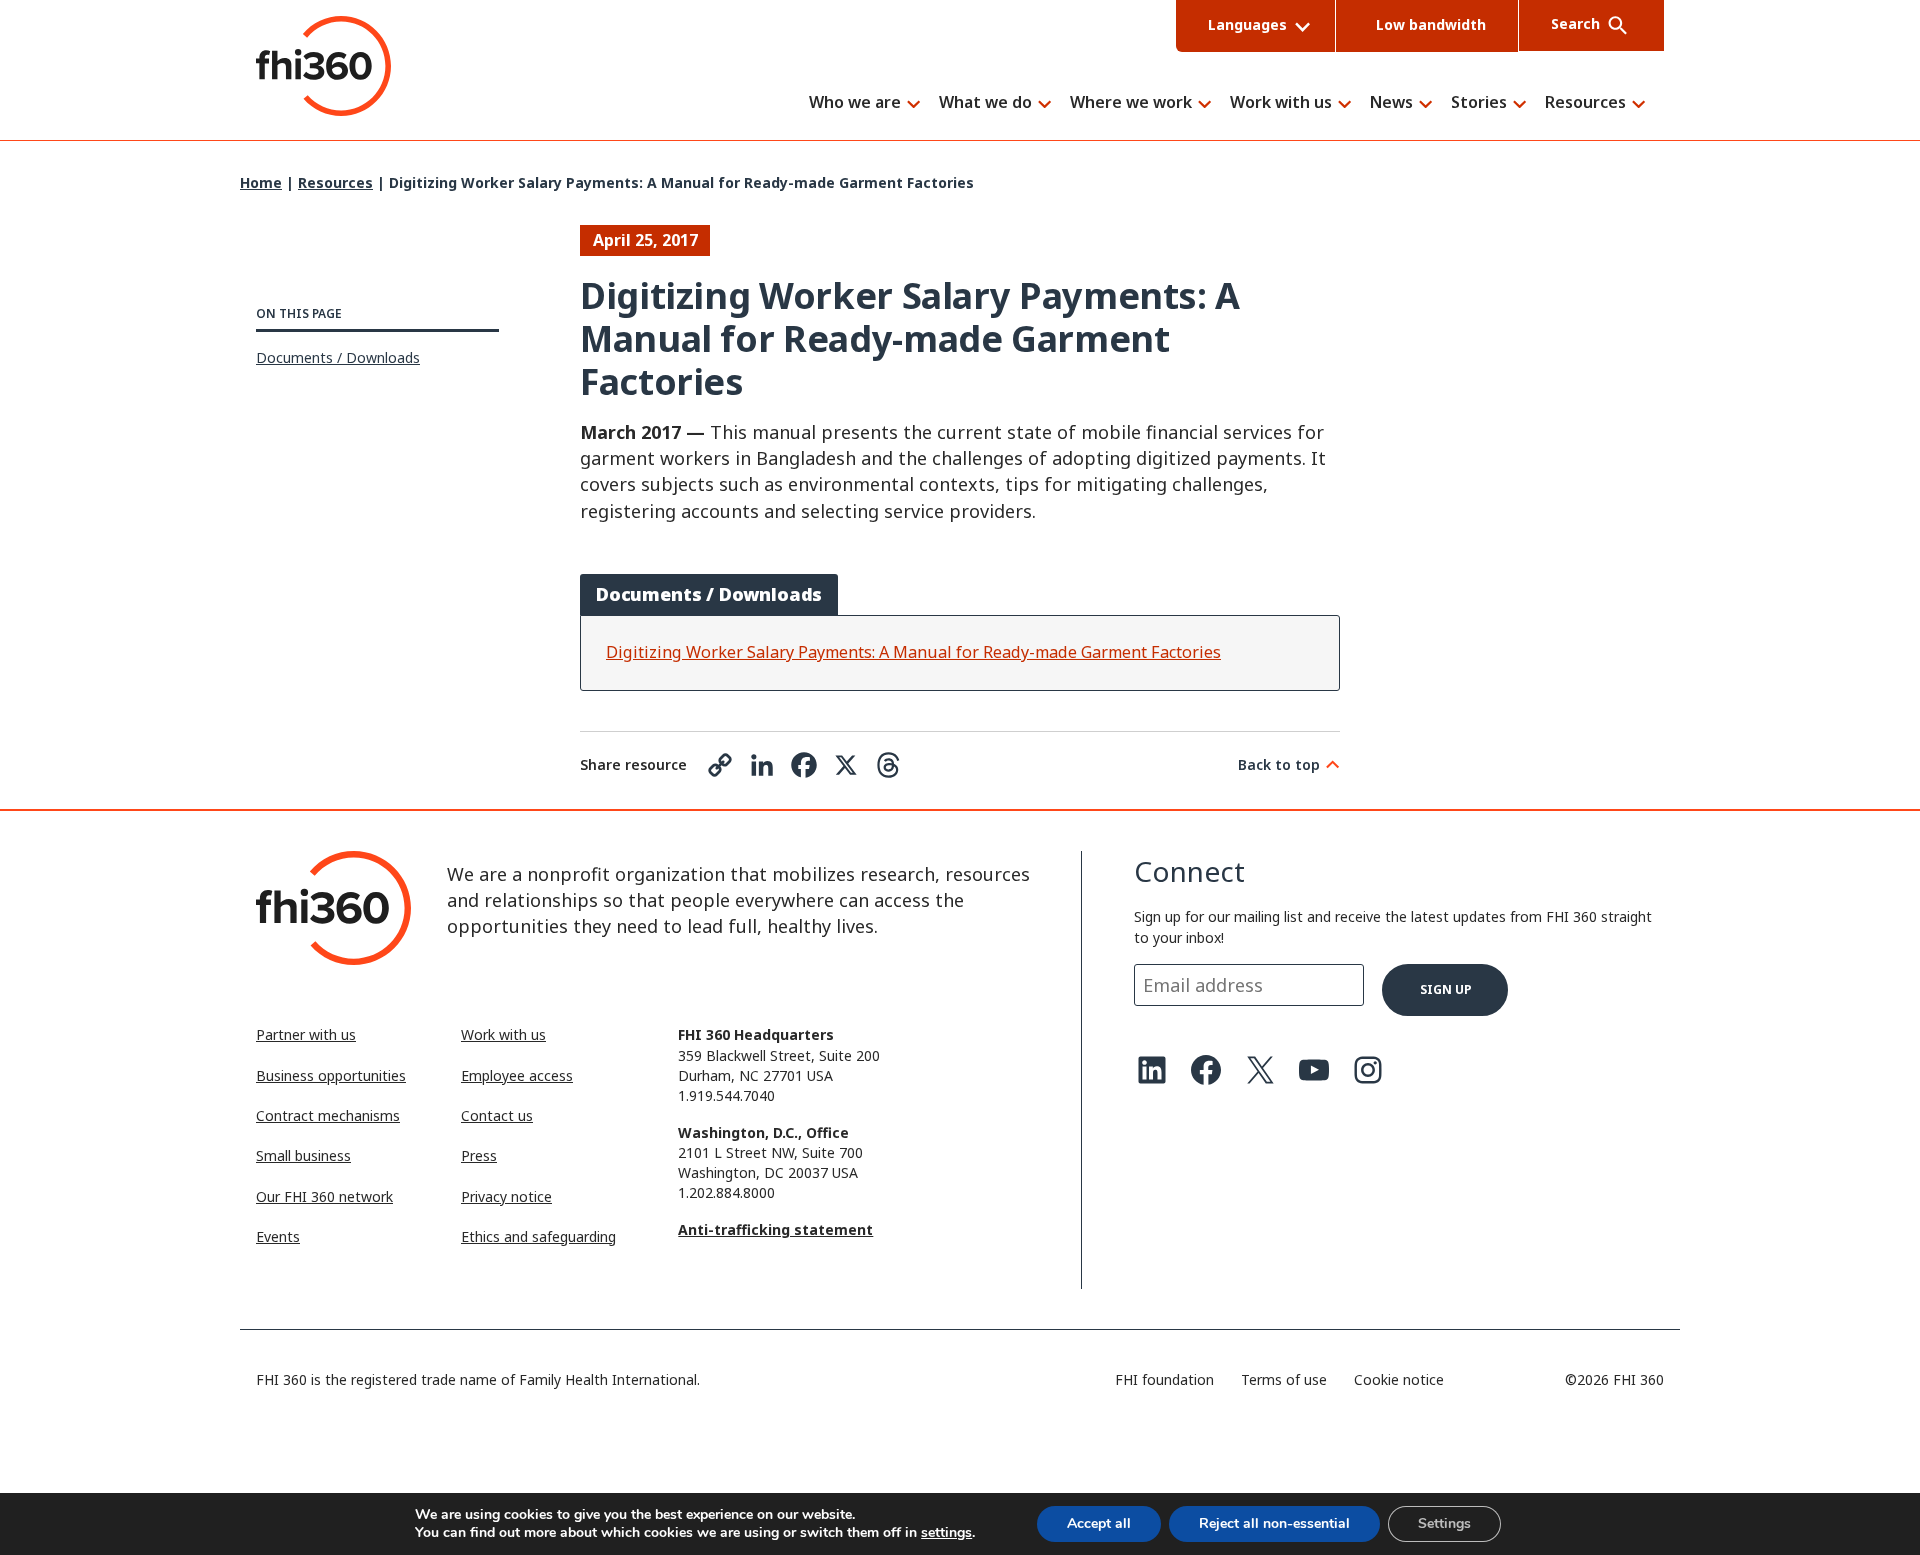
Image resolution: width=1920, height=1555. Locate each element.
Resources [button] (1585, 103)
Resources (335, 182)
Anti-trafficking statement (775, 1229)
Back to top (1279, 764)
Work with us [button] (1281, 103)
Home (261, 182)
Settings (1444, 1523)
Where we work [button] (1131, 103)
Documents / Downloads (338, 357)
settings (946, 1533)
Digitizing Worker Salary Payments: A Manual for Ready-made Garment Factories (913, 652)
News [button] (1391, 103)
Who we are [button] (855, 103)
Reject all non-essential (1274, 1523)
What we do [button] (985, 103)
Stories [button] (1479, 103)
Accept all (1099, 1523)
